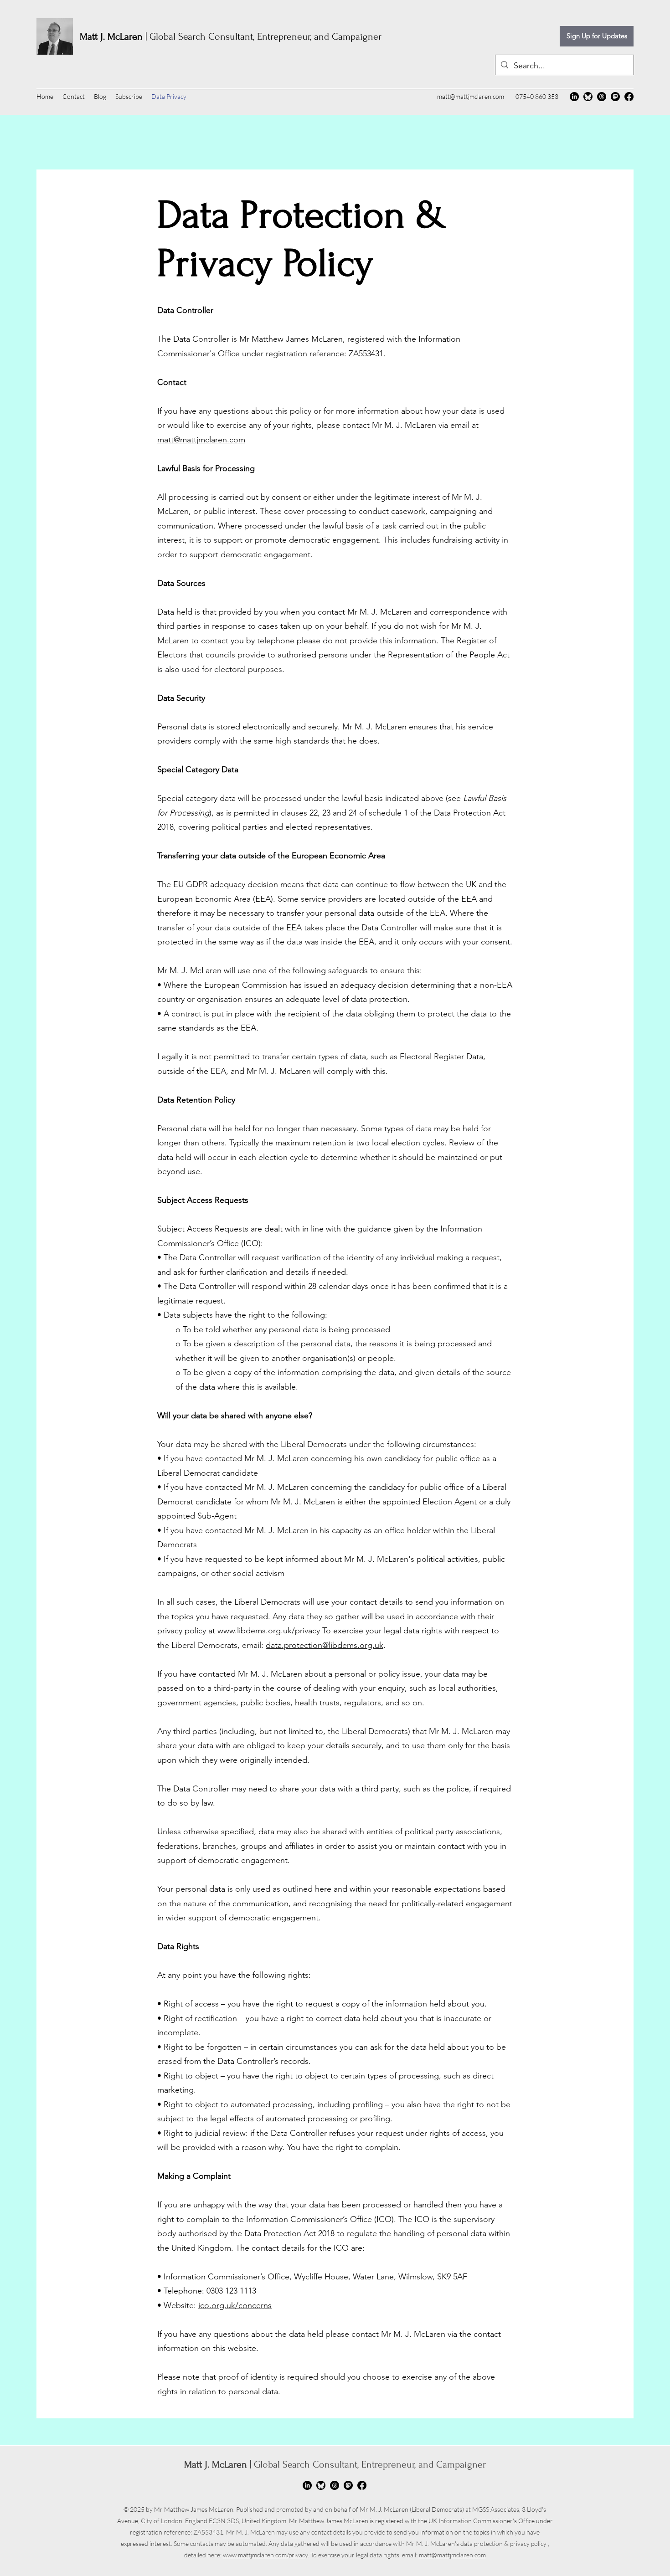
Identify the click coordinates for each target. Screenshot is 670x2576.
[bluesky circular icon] (588, 97)
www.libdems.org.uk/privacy (269, 1631)
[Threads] (602, 97)
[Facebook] (629, 97)
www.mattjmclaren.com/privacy (265, 2555)
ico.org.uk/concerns (235, 2305)
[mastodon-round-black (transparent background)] (615, 97)
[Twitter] (321, 2485)
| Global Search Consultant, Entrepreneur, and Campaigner (231, 36)
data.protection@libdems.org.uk (325, 1645)
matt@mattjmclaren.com (471, 96)
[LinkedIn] (574, 97)
